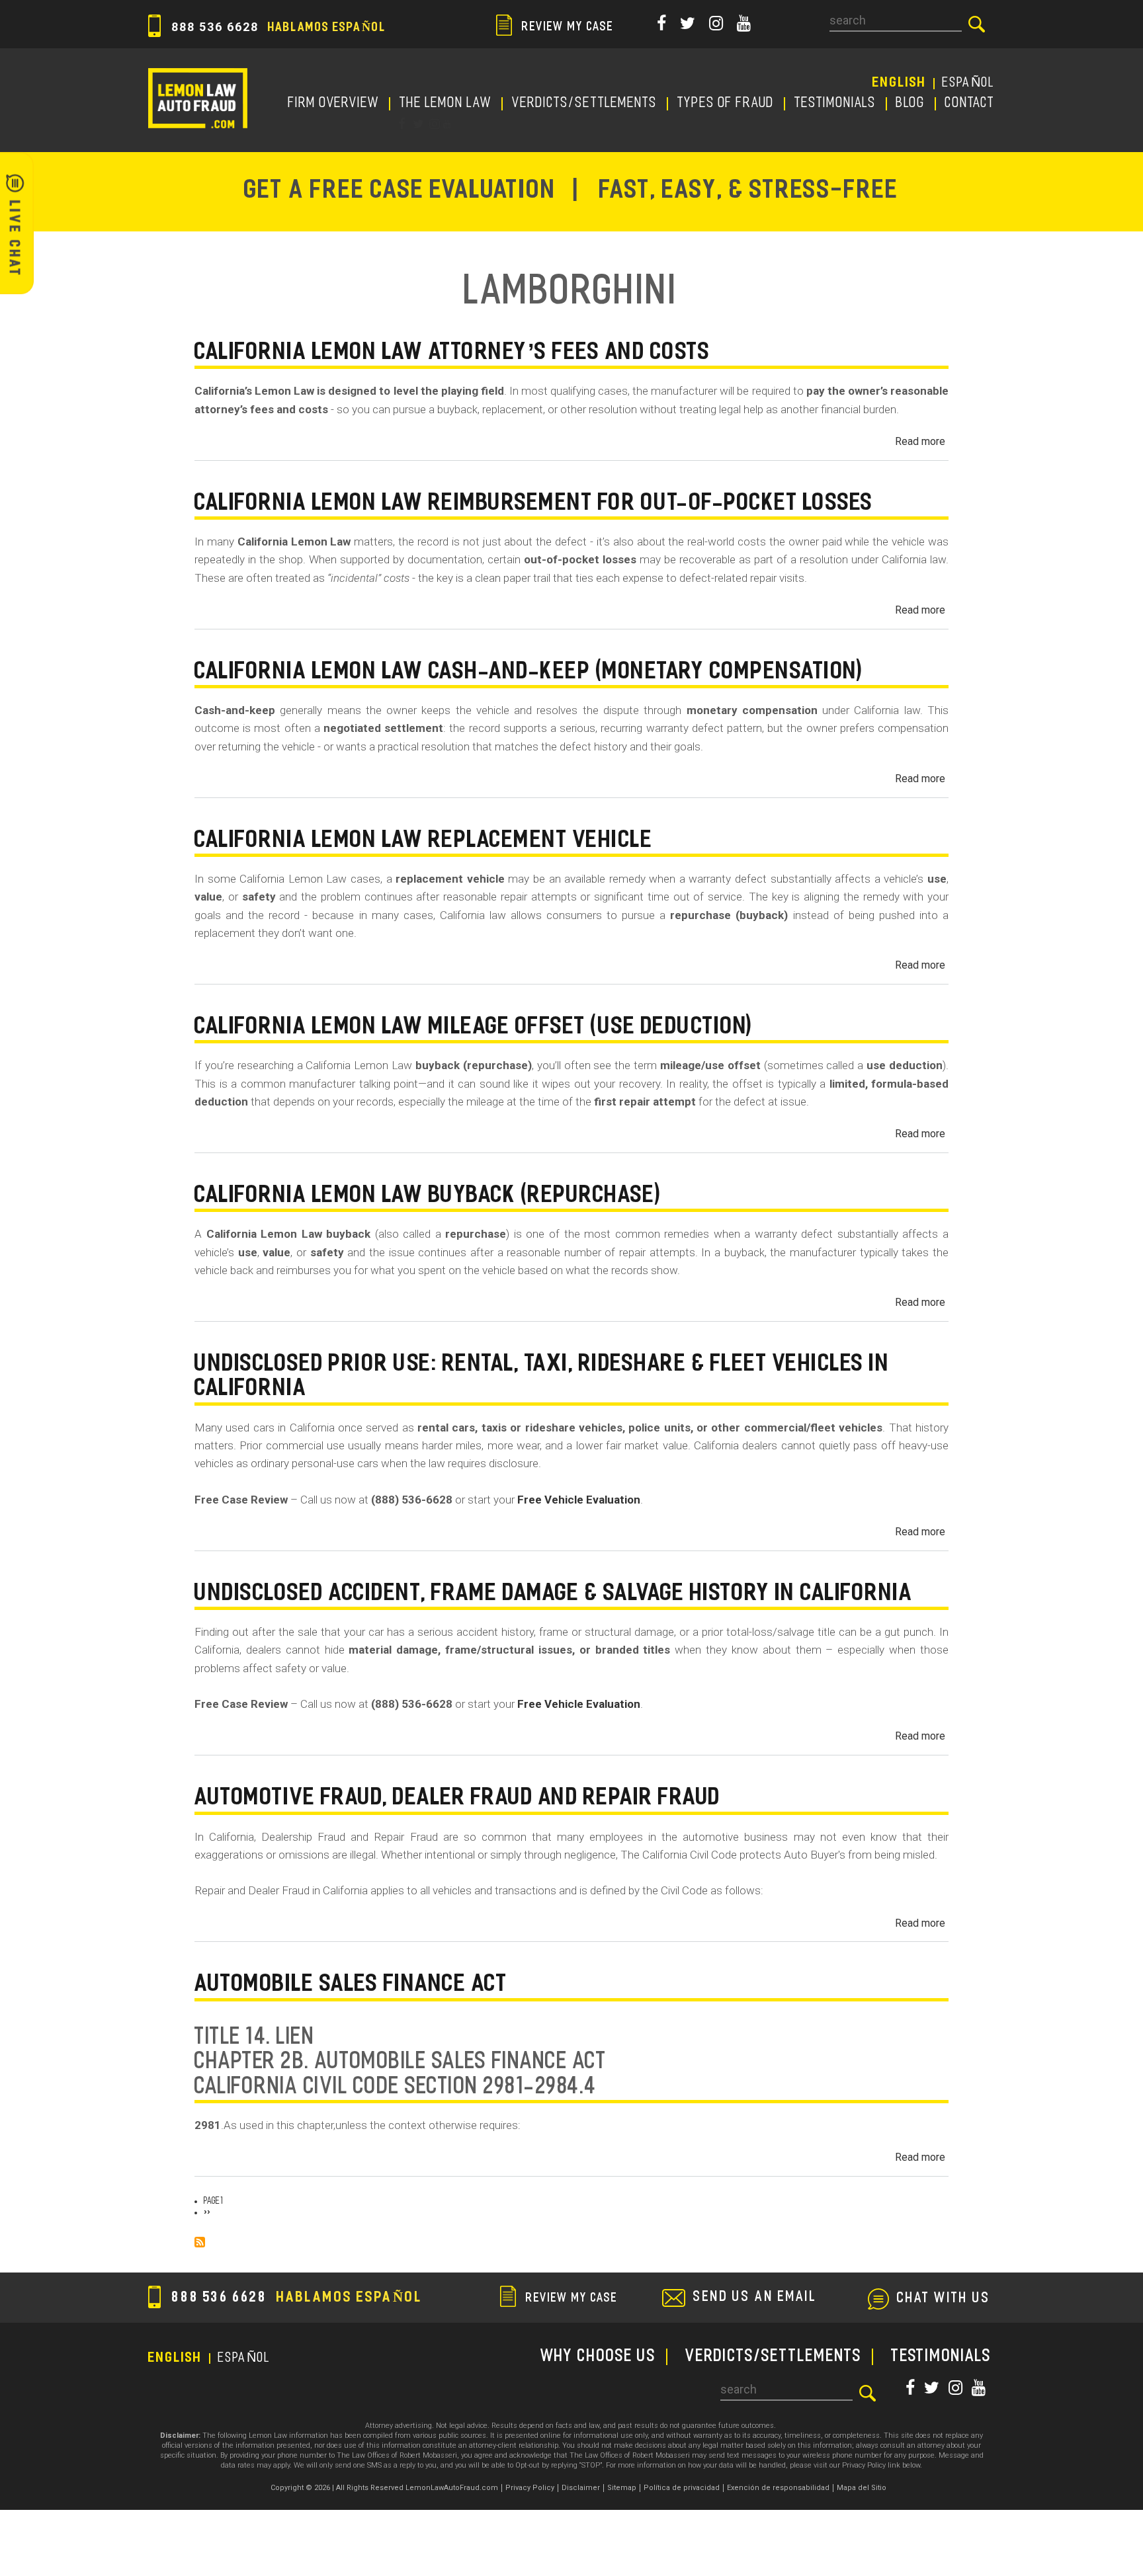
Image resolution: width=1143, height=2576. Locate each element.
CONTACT (970, 104)
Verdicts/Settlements (585, 104)
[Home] (198, 98)
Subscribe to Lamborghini (200, 2242)
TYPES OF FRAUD (726, 104)
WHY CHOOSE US (598, 2357)
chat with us (944, 2299)
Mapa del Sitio (862, 2488)
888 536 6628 (277, 27)
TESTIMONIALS (835, 104)
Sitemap (622, 2488)
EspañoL (969, 83)
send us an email (755, 2298)
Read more (920, 441)
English (900, 83)
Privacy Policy (530, 2488)
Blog (911, 104)
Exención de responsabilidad (778, 2488)
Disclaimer (581, 2488)
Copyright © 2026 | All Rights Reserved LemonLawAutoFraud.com (384, 2488)
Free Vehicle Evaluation (579, 1500)
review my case (566, 28)
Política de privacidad (682, 2488)
